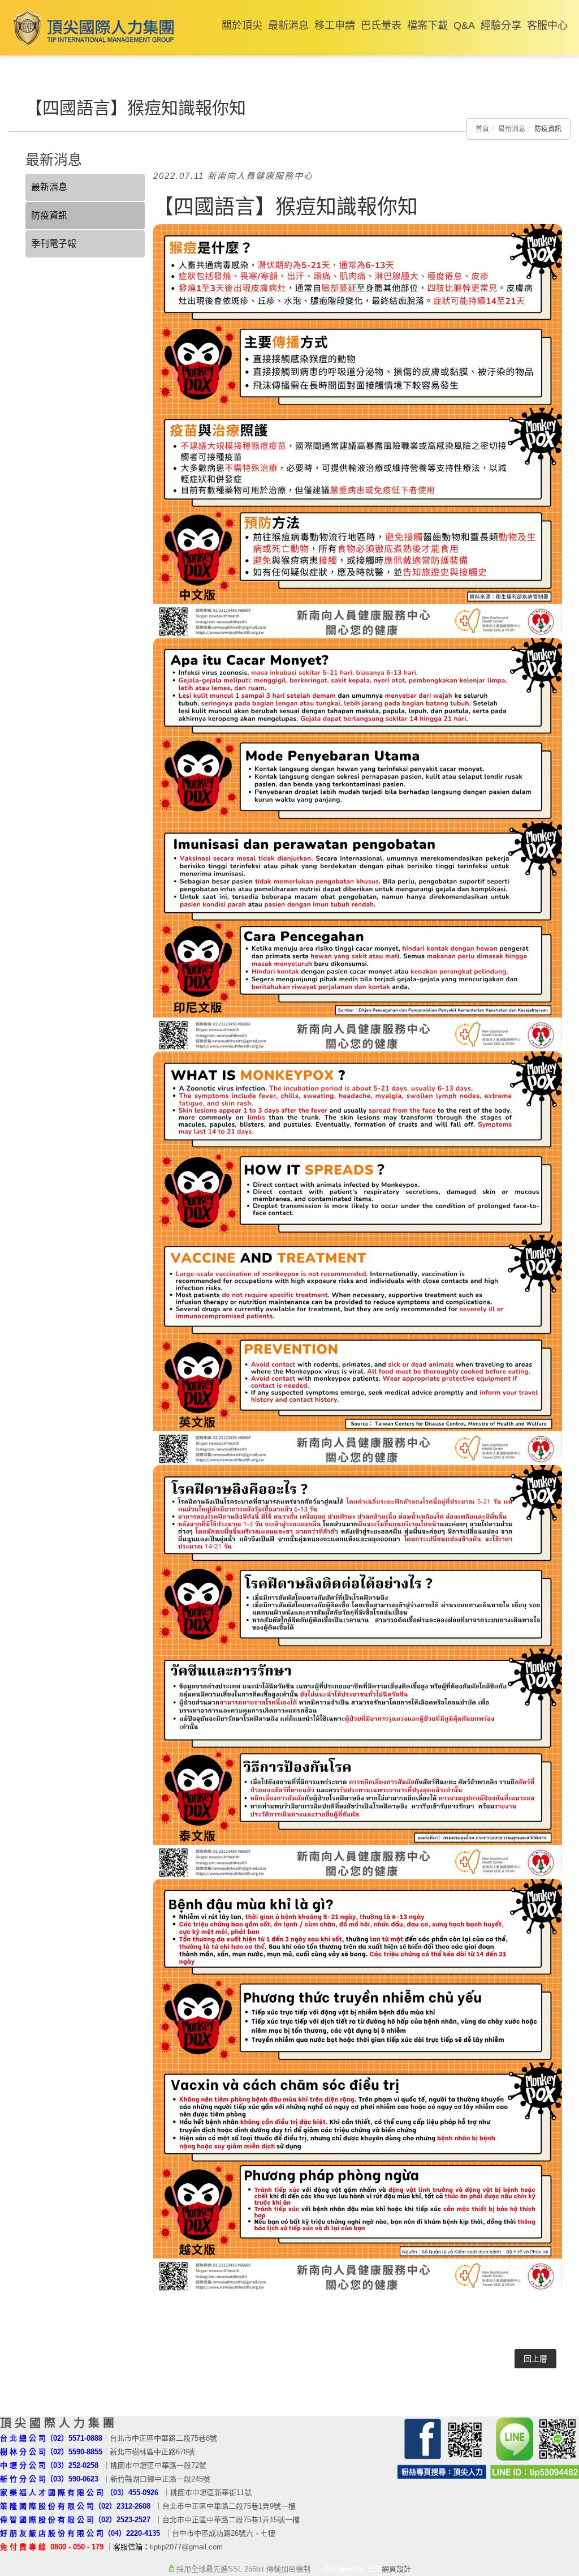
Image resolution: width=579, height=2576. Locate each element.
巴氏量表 (381, 25)
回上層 (535, 2359)
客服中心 (547, 25)
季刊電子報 (54, 244)
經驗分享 (501, 25)
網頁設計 (396, 2569)
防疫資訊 (49, 215)
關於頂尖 (242, 25)
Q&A (464, 25)
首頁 (482, 129)
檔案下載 (427, 25)
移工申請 (335, 25)
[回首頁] (91, 27)
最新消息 (288, 25)
